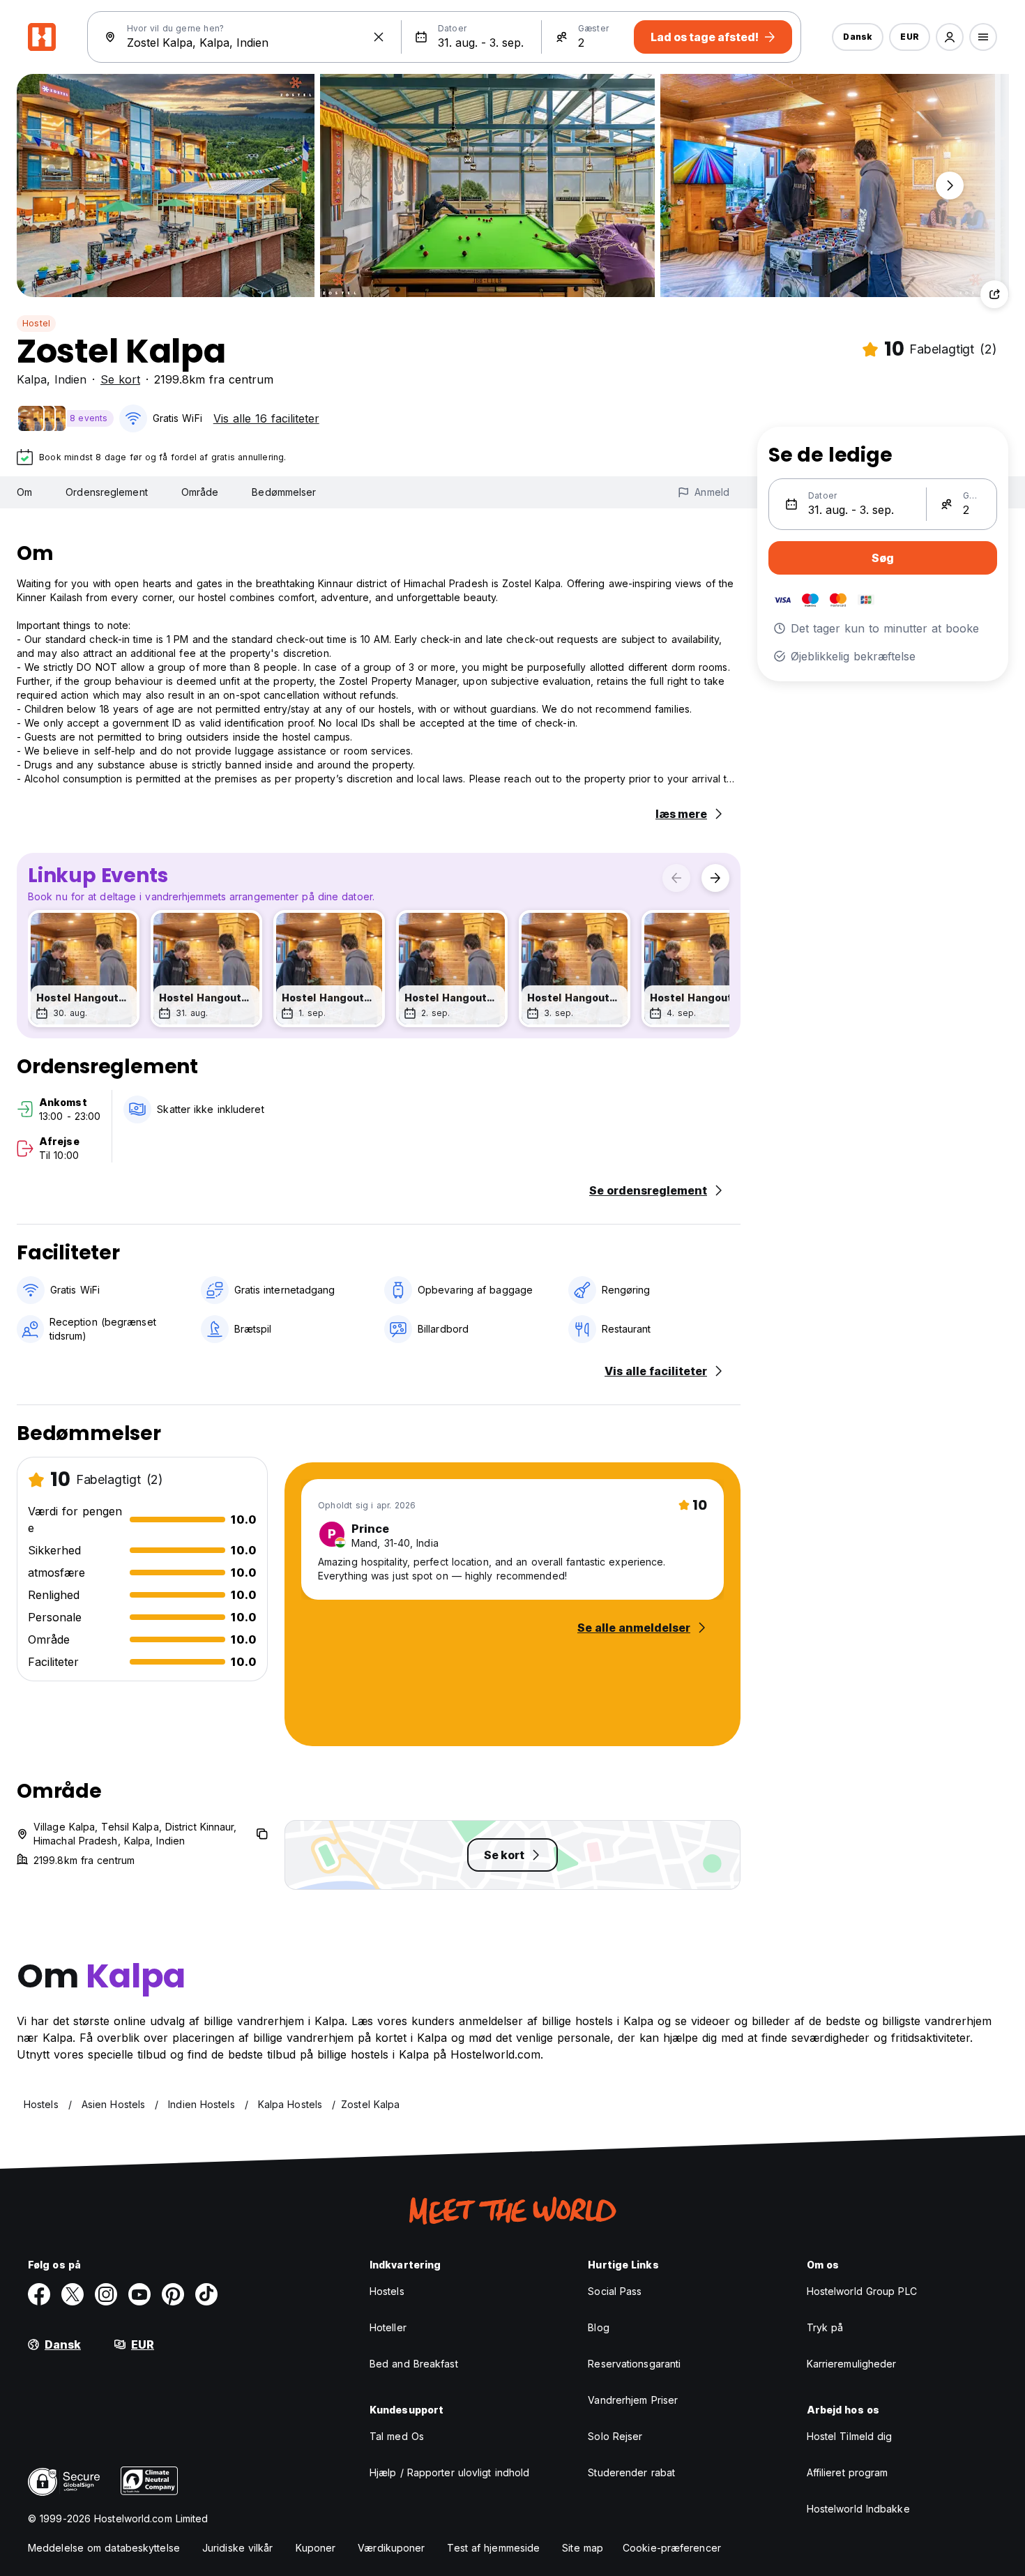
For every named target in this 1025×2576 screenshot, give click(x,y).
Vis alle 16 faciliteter (266, 418)
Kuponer (316, 2548)
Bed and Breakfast (414, 2364)
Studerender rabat (631, 2472)
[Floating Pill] (950, 185)
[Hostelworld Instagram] (106, 2294)
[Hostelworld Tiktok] (206, 2294)
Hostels (387, 2291)
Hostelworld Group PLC (862, 2291)
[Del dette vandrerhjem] (994, 294)
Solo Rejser (615, 2436)
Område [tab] (200, 492)
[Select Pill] (950, 37)
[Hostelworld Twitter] (73, 2294)
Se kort (120, 379)
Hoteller (388, 2327)
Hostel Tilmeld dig (850, 2436)
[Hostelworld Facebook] (39, 2294)
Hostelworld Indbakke (858, 2509)
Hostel (36, 323)
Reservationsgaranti (634, 2364)
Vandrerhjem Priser (633, 2400)
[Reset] (379, 37)
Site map (583, 2548)
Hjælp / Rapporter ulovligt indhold (449, 2472)
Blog (598, 2327)
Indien (70, 379)
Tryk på (825, 2327)
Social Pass (615, 2291)
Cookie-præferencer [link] (672, 2548)
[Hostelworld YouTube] (139, 2294)
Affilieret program (848, 2472)
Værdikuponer (391, 2548)
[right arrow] (715, 878)
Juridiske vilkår (238, 2548)
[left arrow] (676, 878)
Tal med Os (397, 2436)
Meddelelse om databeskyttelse (104, 2548)
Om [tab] (24, 492)
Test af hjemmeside (493, 2548)
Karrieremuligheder (852, 2364)
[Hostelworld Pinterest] (173, 2294)
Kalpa (32, 379)
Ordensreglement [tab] (107, 492)
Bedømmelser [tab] (284, 492)
